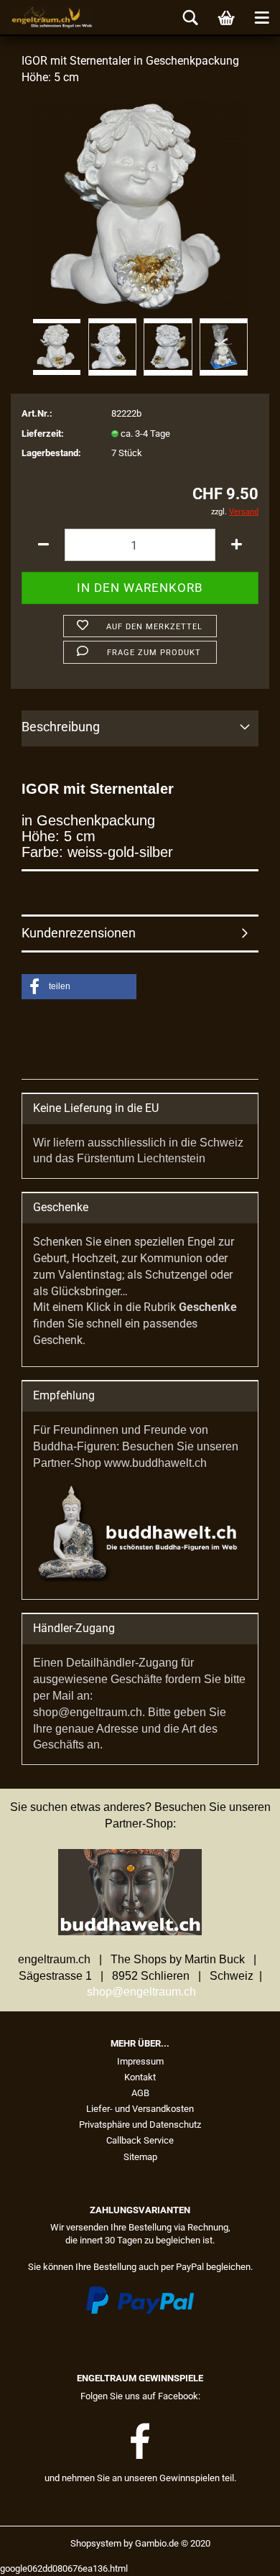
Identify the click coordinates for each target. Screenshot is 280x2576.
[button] (79, 987)
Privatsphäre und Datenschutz (140, 2125)
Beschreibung (61, 727)
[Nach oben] (241, 2554)
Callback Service (140, 2140)
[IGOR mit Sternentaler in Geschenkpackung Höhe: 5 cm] (140, 206)
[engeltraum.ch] (47, 18)
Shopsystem (96, 2543)
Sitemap (140, 2157)
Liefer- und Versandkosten (140, 2109)
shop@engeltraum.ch (141, 1992)
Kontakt (140, 2077)
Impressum (140, 2061)
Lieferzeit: (43, 434)
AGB (140, 2093)
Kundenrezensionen (79, 933)
